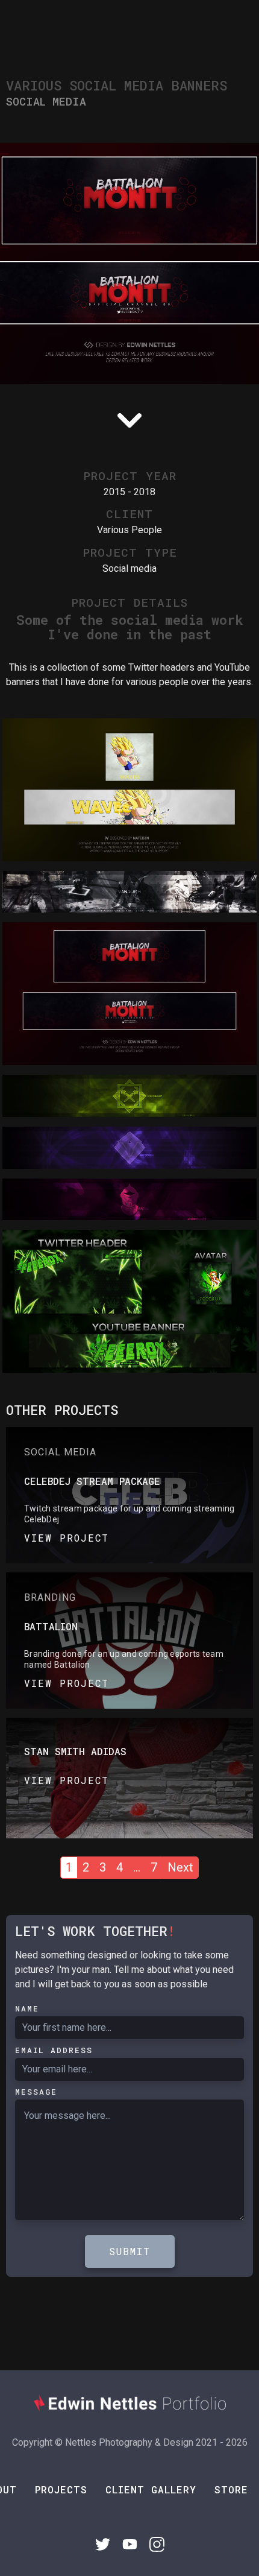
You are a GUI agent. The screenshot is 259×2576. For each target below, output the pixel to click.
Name (27, 2008)
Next (180, 1867)
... (137, 1867)
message (36, 2092)
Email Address (54, 2050)
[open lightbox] (129, 790)
